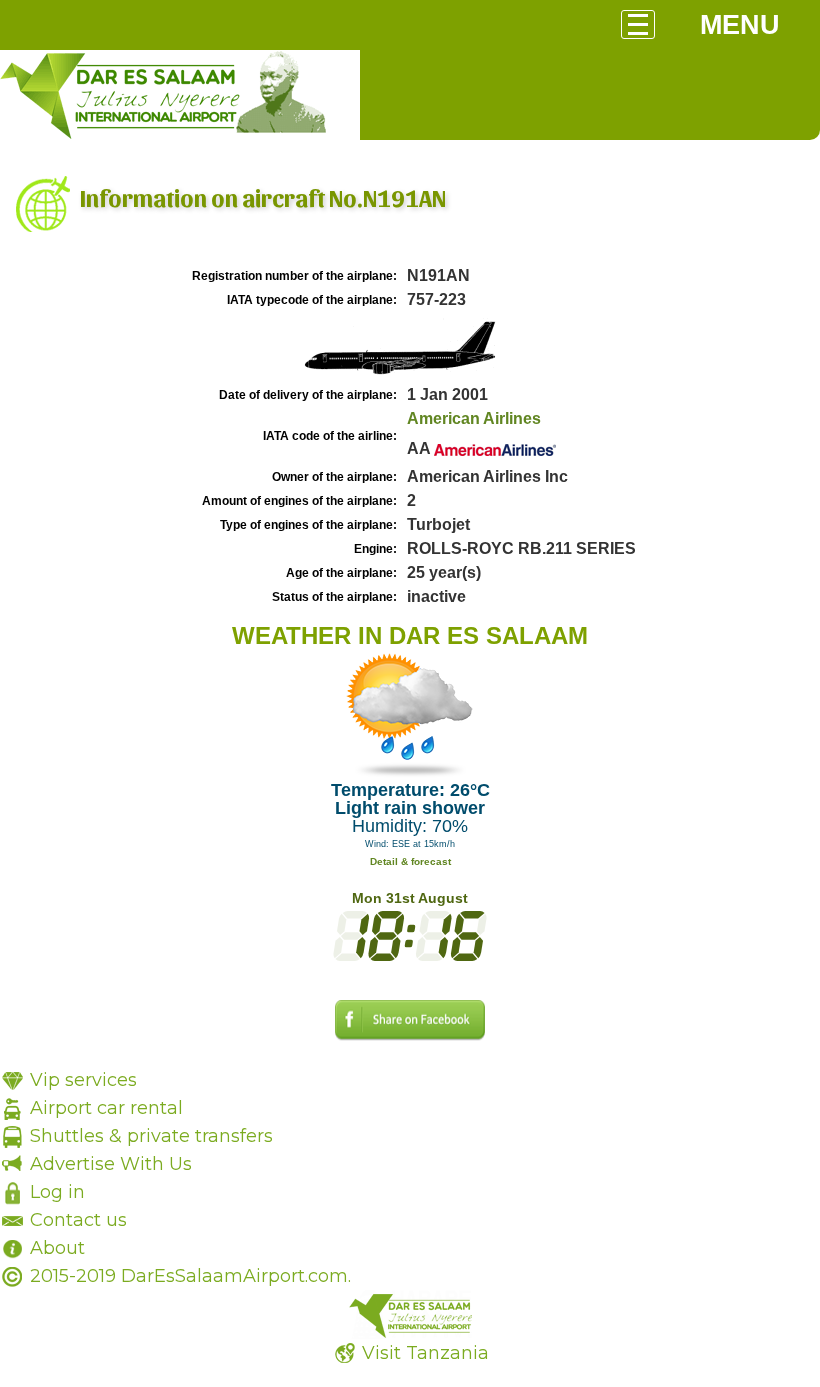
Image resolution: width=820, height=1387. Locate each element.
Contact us (78, 1220)
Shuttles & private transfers (151, 1136)
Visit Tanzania (425, 1353)
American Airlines (474, 418)
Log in (57, 1192)
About (57, 1248)
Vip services (83, 1080)
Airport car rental (106, 1108)
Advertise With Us (111, 1164)
